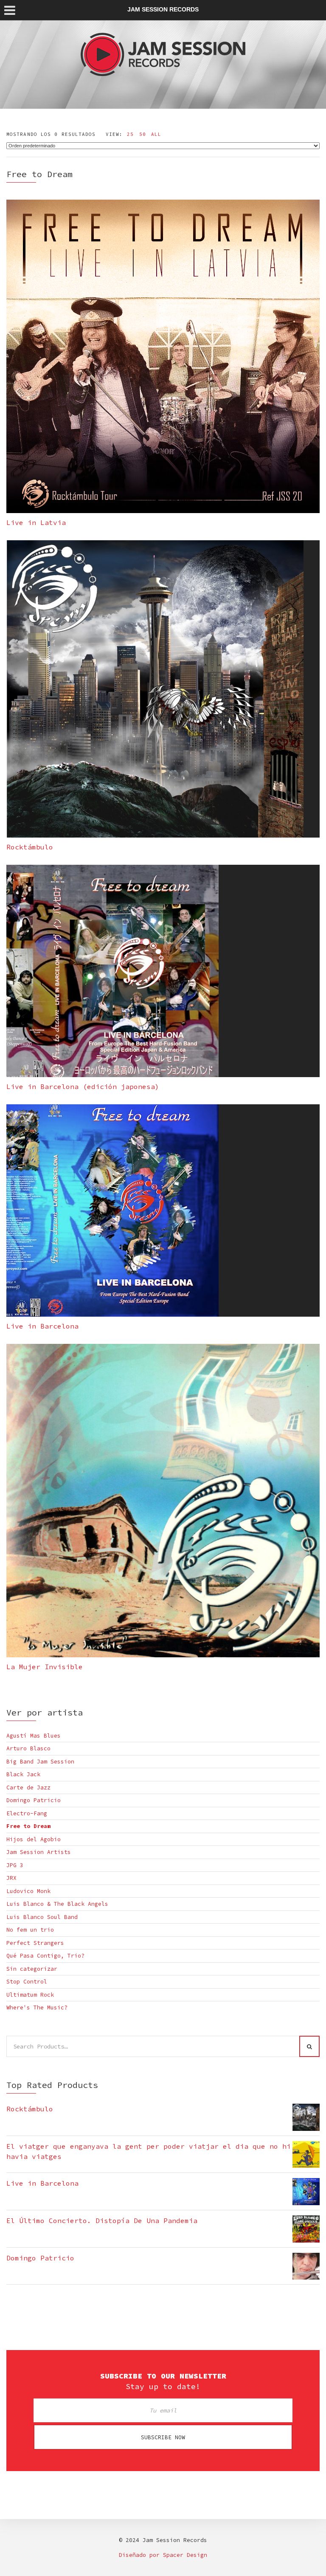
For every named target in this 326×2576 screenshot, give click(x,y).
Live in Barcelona (42, 1326)
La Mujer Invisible (45, 1667)
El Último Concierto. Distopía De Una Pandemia (102, 2220)
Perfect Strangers (35, 1943)
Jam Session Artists (39, 1852)
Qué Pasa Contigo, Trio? (45, 1956)
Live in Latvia (36, 522)
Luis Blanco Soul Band (42, 1917)
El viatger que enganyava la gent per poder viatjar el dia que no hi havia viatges (149, 2151)
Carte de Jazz (28, 1787)
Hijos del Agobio (34, 1839)
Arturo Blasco (28, 1748)
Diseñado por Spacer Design (163, 2555)
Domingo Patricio (34, 1800)
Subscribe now (163, 2437)
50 (143, 134)
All (156, 134)
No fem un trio (30, 1930)
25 (130, 134)
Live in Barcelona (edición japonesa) (83, 1086)
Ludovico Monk (28, 1891)
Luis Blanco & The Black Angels (57, 1904)
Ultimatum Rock (30, 1995)
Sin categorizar (32, 1969)
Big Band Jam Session (40, 1762)
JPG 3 (15, 1865)
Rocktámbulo (30, 847)
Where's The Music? (37, 2007)
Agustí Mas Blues (34, 1736)
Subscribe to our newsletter (163, 2376)
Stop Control (27, 1982)
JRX (11, 1878)
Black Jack (23, 1774)
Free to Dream (28, 1826)
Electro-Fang (27, 1813)
